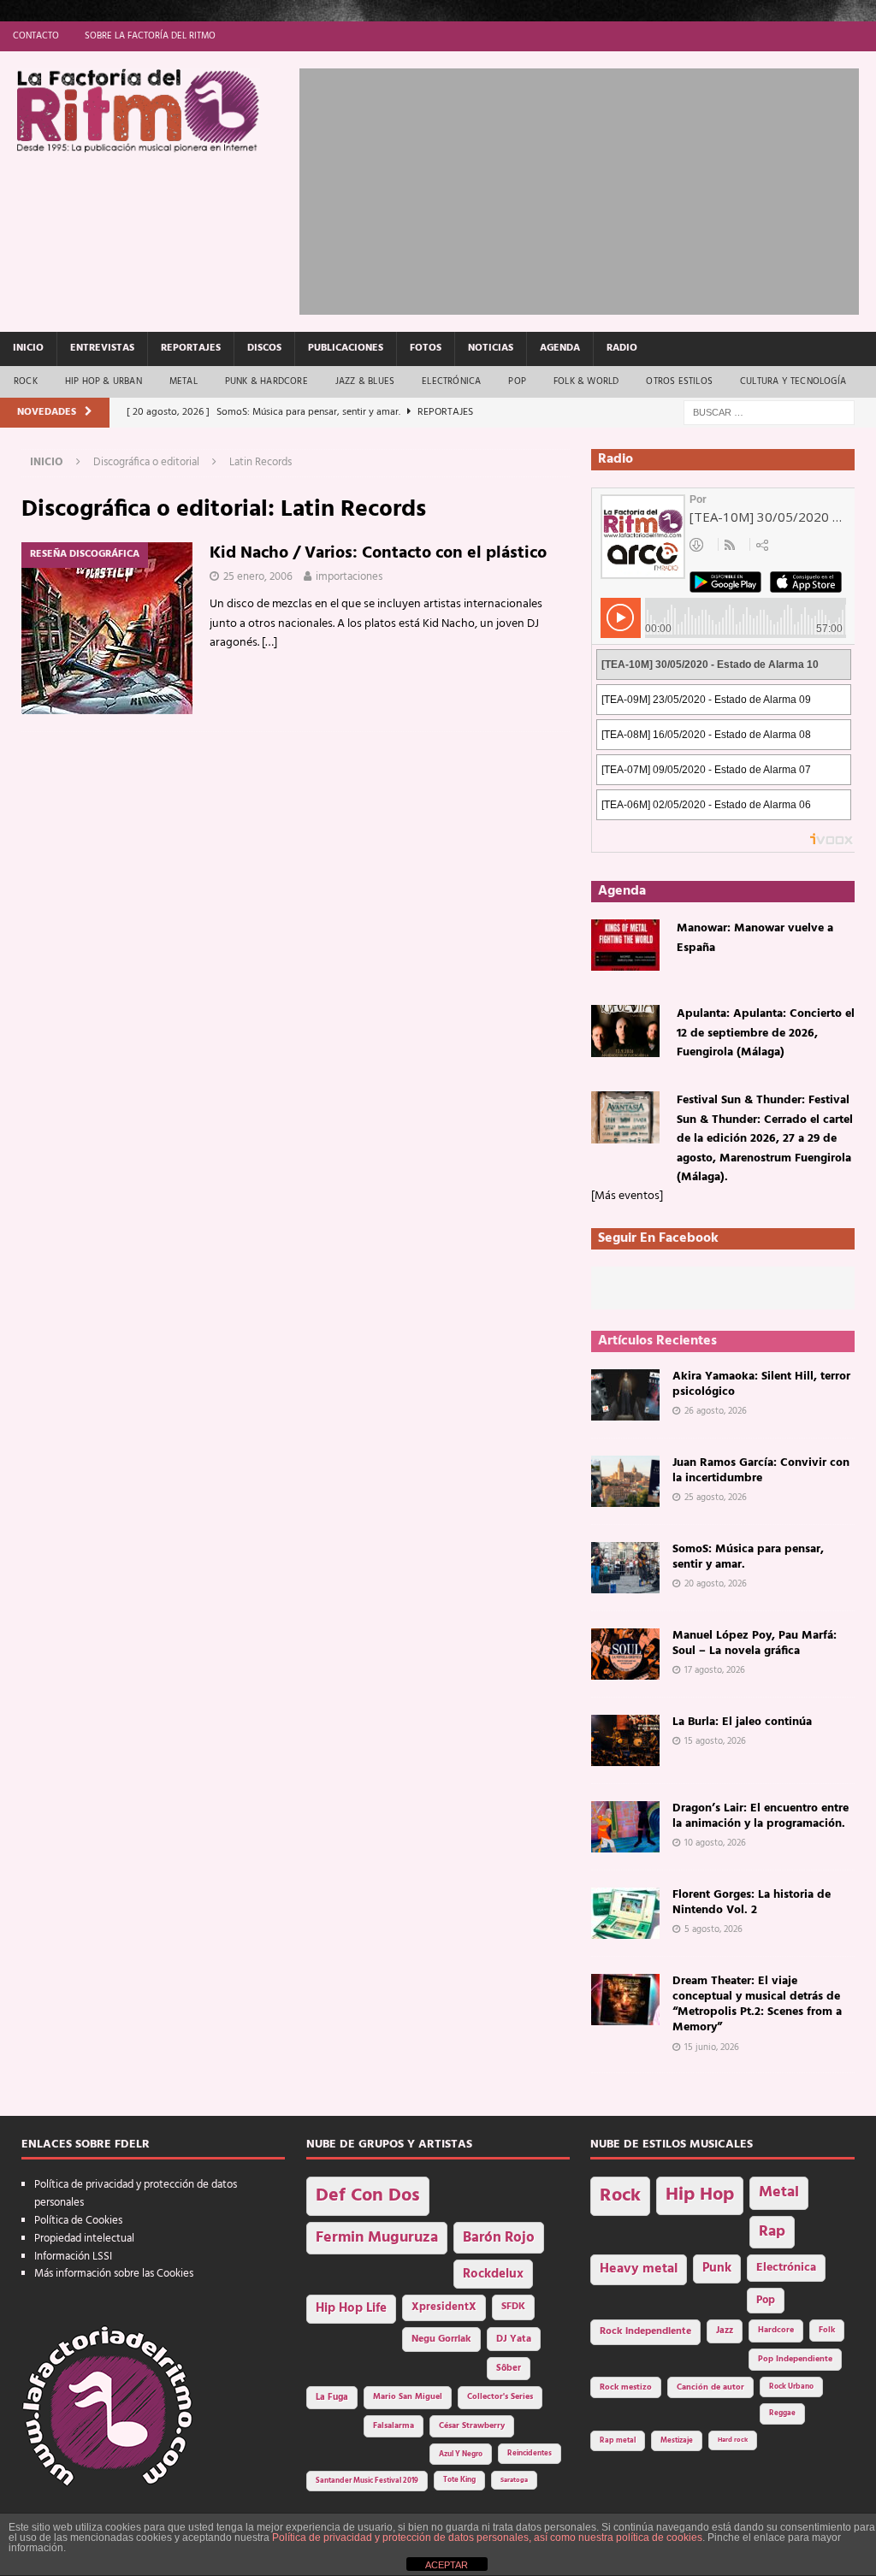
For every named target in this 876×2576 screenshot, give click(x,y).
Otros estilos (679, 381)
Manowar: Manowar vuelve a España (755, 938)
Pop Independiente (795, 2359)
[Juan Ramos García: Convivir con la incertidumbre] (625, 1481)
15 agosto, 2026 (715, 1741)
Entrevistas (102, 348)
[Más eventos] (627, 1196)
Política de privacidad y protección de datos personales (136, 2194)
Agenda (560, 348)
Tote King (459, 2480)
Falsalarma (394, 2426)
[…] (269, 643)
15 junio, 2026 (712, 2047)
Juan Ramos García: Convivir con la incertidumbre (761, 1471)
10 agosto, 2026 (715, 1843)
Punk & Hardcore (266, 381)
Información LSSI (73, 2257)
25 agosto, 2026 (716, 1498)
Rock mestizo (626, 2387)
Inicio (28, 348)
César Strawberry (472, 2426)
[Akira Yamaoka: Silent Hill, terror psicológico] (625, 1395)
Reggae (782, 2413)
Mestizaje (677, 2441)
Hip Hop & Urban (104, 381)
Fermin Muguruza (377, 2238)
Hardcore (776, 2330)
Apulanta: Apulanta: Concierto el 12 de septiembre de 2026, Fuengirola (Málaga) (766, 1033)
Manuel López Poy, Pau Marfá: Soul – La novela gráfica (755, 1643)
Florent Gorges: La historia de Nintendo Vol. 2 (752, 1902)
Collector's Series (500, 2397)
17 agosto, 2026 (715, 1670)
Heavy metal (639, 2269)
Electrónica (451, 381)
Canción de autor (710, 2387)
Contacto (36, 36)
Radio (622, 348)
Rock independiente (645, 2331)
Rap (772, 2232)
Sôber (509, 2369)
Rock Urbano (791, 2387)
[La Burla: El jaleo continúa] (625, 1740)
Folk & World (586, 381)
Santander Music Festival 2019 (367, 2481)
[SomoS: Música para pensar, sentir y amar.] (625, 1568)
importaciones (349, 577)
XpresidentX (444, 2307)
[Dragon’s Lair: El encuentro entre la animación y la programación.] (625, 1827)
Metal (183, 381)
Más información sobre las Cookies (114, 2274)
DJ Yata (514, 2339)
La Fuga (332, 2398)
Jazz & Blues (365, 381)
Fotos (426, 348)
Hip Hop (700, 2195)
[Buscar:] (769, 413)
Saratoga (514, 2480)
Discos (264, 348)
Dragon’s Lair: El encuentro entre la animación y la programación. (761, 1816)
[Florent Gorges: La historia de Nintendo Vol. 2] (625, 1913)
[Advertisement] (588, 188)
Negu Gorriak (441, 2339)
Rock (26, 381)
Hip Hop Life (351, 2309)
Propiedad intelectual (84, 2239)
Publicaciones (346, 348)
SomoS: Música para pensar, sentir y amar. (748, 1557)
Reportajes (191, 348)
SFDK (513, 2307)
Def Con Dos (368, 2196)
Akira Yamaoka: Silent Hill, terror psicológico (761, 1384)
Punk (717, 2268)
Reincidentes (530, 2454)
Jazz (725, 2331)
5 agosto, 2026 (713, 1929)
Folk (827, 2330)
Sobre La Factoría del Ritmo (150, 36)
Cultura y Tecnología (793, 381)
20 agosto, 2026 (716, 1584)
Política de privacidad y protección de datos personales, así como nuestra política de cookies (487, 2538)
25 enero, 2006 (258, 577)
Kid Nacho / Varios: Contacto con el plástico (378, 553)
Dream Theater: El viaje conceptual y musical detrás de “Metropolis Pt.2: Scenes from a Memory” (757, 2005)
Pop (517, 381)
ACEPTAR (447, 2565)
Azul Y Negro (461, 2454)
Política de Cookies (78, 2221)
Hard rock (733, 2440)
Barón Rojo (499, 2238)
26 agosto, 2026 (716, 1411)
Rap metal (618, 2440)
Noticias (491, 348)
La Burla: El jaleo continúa (742, 1722)
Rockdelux (493, 2274)
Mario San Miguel (408, 2397)
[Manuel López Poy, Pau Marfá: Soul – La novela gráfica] (625, 1654)
